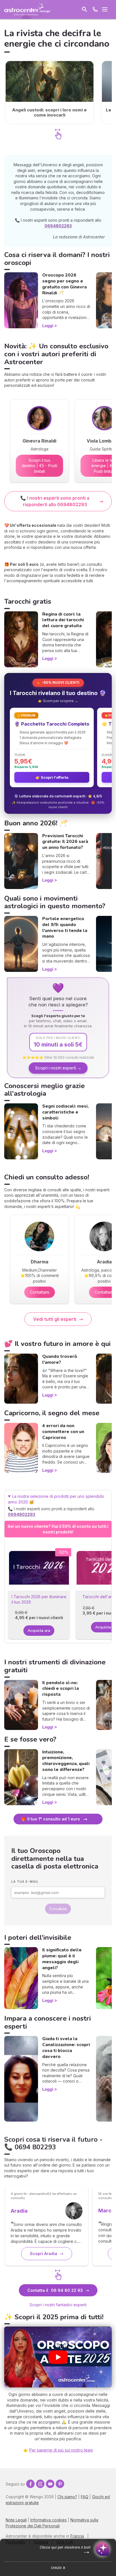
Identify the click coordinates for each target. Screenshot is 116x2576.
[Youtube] (50, 2484)
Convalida (58, 1909)
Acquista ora (39, 1631)
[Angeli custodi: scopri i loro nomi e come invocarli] (50, 92)
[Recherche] (84, 9)
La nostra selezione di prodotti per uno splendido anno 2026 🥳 (56, 1505)
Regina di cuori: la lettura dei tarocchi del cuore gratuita (63, 620)
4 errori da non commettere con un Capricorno (63, 1432)
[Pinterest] (60, 2484)
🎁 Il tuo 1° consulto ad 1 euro (51, 1819)
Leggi (48, 326)
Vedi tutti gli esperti (55, 1319)
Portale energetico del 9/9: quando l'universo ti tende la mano (65, 927)
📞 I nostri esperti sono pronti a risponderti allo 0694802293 (55, 501)
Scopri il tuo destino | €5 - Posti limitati (39, 466)
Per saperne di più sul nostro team (61, 2450)
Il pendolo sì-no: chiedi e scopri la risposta (61, 1689)
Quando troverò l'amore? (60, 1359)
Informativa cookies (49, 2520)
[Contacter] (95, 9)
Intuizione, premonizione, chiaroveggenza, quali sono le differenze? (66, 1761)
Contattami (40, 1292)
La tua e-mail (25, 1882)
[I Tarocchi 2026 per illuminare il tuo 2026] (39, 1568)
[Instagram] (40, 2484)
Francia (77, 2536)
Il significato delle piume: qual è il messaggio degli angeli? (62, 1959)
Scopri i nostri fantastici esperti (58, 2305)
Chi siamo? (67, 2497)
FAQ (85, 2497)
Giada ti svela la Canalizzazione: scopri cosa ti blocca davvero (66, 2048)
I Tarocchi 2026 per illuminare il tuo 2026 (39, 1599)
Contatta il (55, 2290)
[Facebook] (30, 2484)
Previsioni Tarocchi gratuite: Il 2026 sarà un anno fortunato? (65, 842)
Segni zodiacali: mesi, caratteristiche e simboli (65, 1112)
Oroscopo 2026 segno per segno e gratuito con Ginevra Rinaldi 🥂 (64, 284)
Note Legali (16, 2520)
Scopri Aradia (43, 2254)
